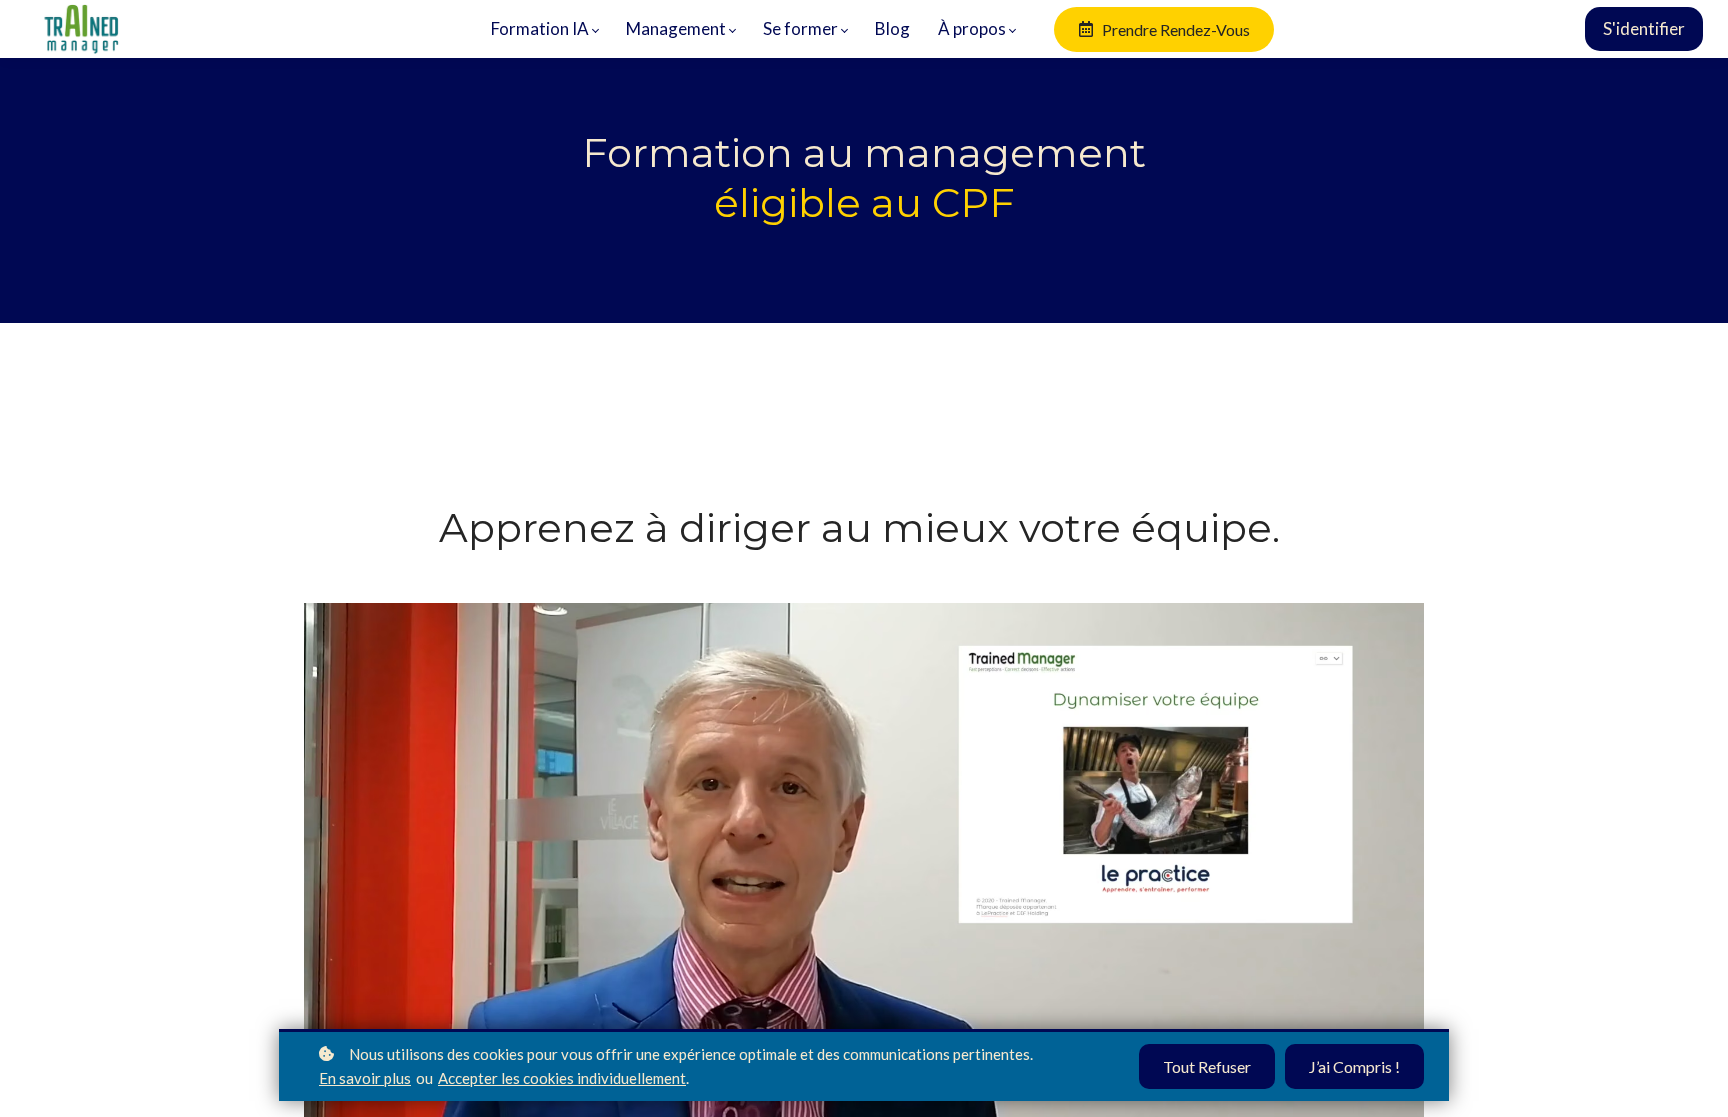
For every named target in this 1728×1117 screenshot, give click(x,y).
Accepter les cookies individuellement (562, 1078)
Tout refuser (1207, 1066)
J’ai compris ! (1354, 1066)
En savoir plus (365, 1078)
